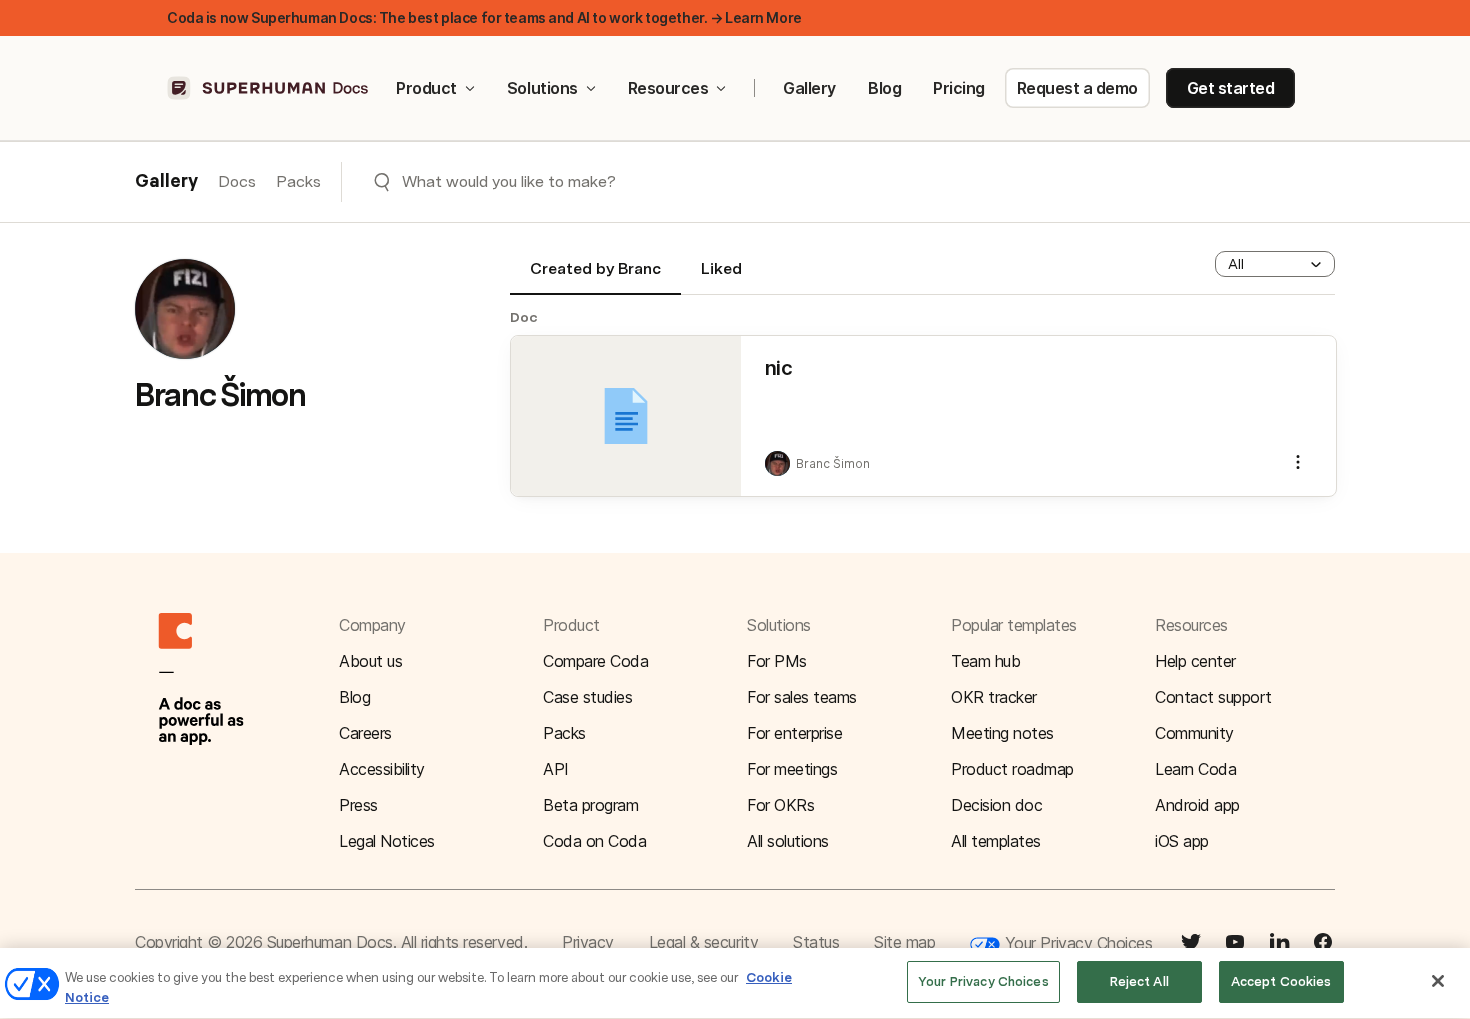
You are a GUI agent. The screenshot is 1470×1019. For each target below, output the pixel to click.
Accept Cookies (1281, 981)
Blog (884, 88)
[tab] (595, 277)
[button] (1275, 264)
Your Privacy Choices (1076, 943)
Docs (237, 181)
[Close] (1438, 981)
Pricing (959, 88)
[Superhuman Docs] (269, 88)
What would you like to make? (509, 181)
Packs (298, 181)
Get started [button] (1231, 88)
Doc (524, 317)
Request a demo (1077, 88)
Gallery (809, 88)
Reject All (1139, 981)
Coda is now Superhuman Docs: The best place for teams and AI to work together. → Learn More (484, 17)
